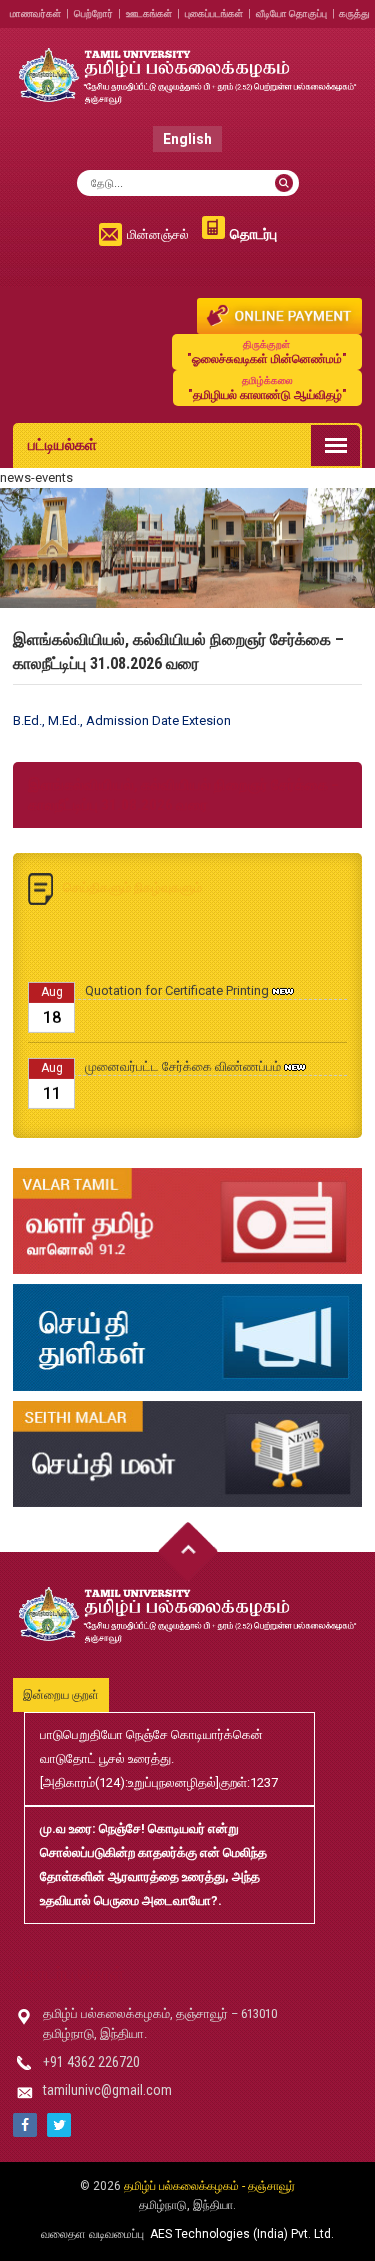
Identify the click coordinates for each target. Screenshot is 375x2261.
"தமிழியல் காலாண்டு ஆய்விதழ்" (267, 388)
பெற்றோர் (93, 13)
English (187, 139)
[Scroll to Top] (188, 1552)
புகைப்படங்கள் (214, 13)
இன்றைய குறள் (61, 1695)
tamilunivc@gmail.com (107, 2090)
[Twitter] (59, 2125)
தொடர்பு (253, 234)
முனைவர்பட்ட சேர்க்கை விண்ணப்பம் (183, 1055)
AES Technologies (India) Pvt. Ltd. (242, 2234)
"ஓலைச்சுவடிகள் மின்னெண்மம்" (267, 352)
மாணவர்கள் (35, 13)
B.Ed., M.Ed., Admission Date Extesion (122, 720)
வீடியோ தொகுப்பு (291, 13)
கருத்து (354, 13)
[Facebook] (25, 2125)
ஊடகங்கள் (149, 13)
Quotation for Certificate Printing (177, 979)
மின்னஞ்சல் (158, 234)
